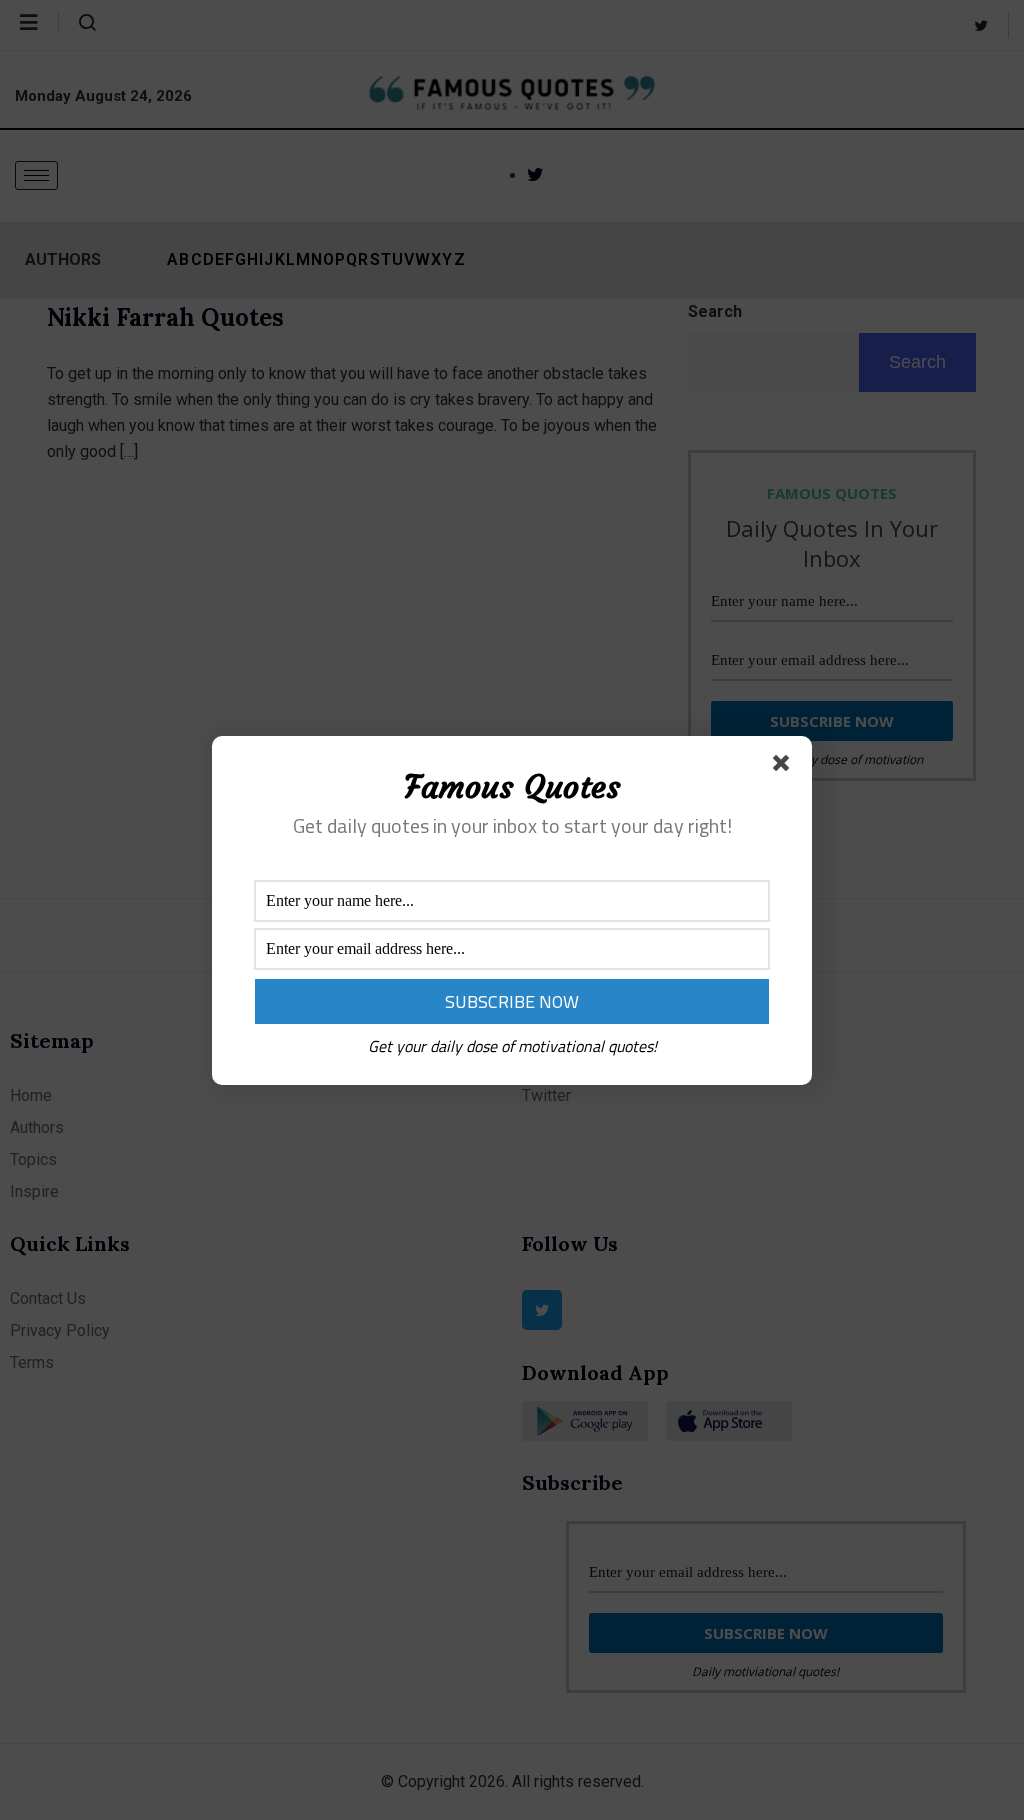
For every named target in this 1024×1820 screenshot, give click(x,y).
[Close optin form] (785, 767)
